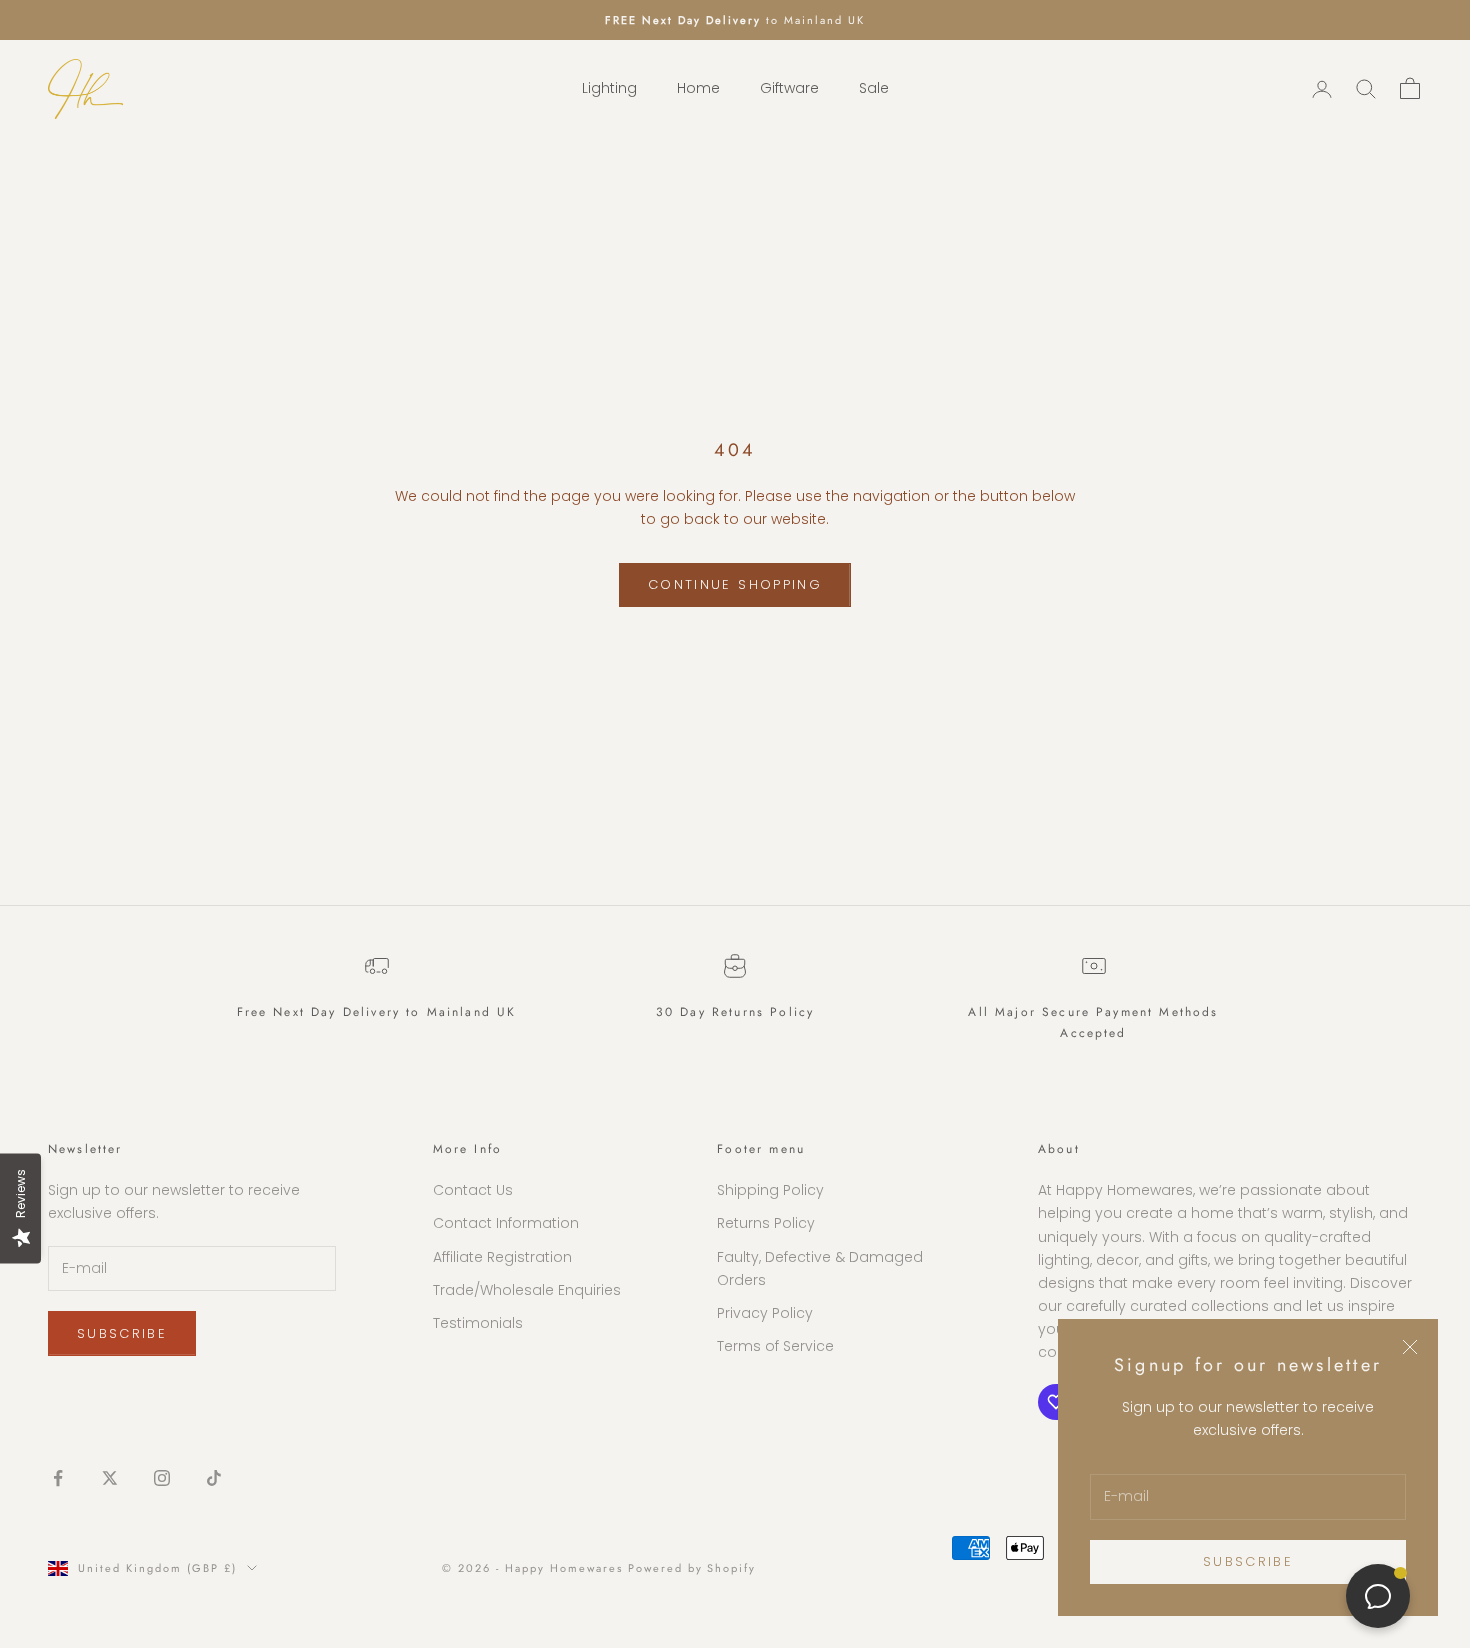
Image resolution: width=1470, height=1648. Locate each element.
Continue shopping (735, 584)
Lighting (609, 89)
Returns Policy (766, 1223)
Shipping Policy (770, 1190)
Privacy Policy (765, 1313)
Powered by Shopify (692, 1568)
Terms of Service (775, 1346)
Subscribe (1248, 1561)
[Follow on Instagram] (162, 1478)
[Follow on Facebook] (58, 1478)
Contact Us (473, 1190)
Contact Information (506, 1223)
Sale (874, 89)
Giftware (789, 89)
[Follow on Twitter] (110, 1478)
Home (698, 89)
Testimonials (478, 1323)
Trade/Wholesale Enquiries (527, 1290)
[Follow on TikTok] (214, 1478)
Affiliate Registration (502, 1257)
